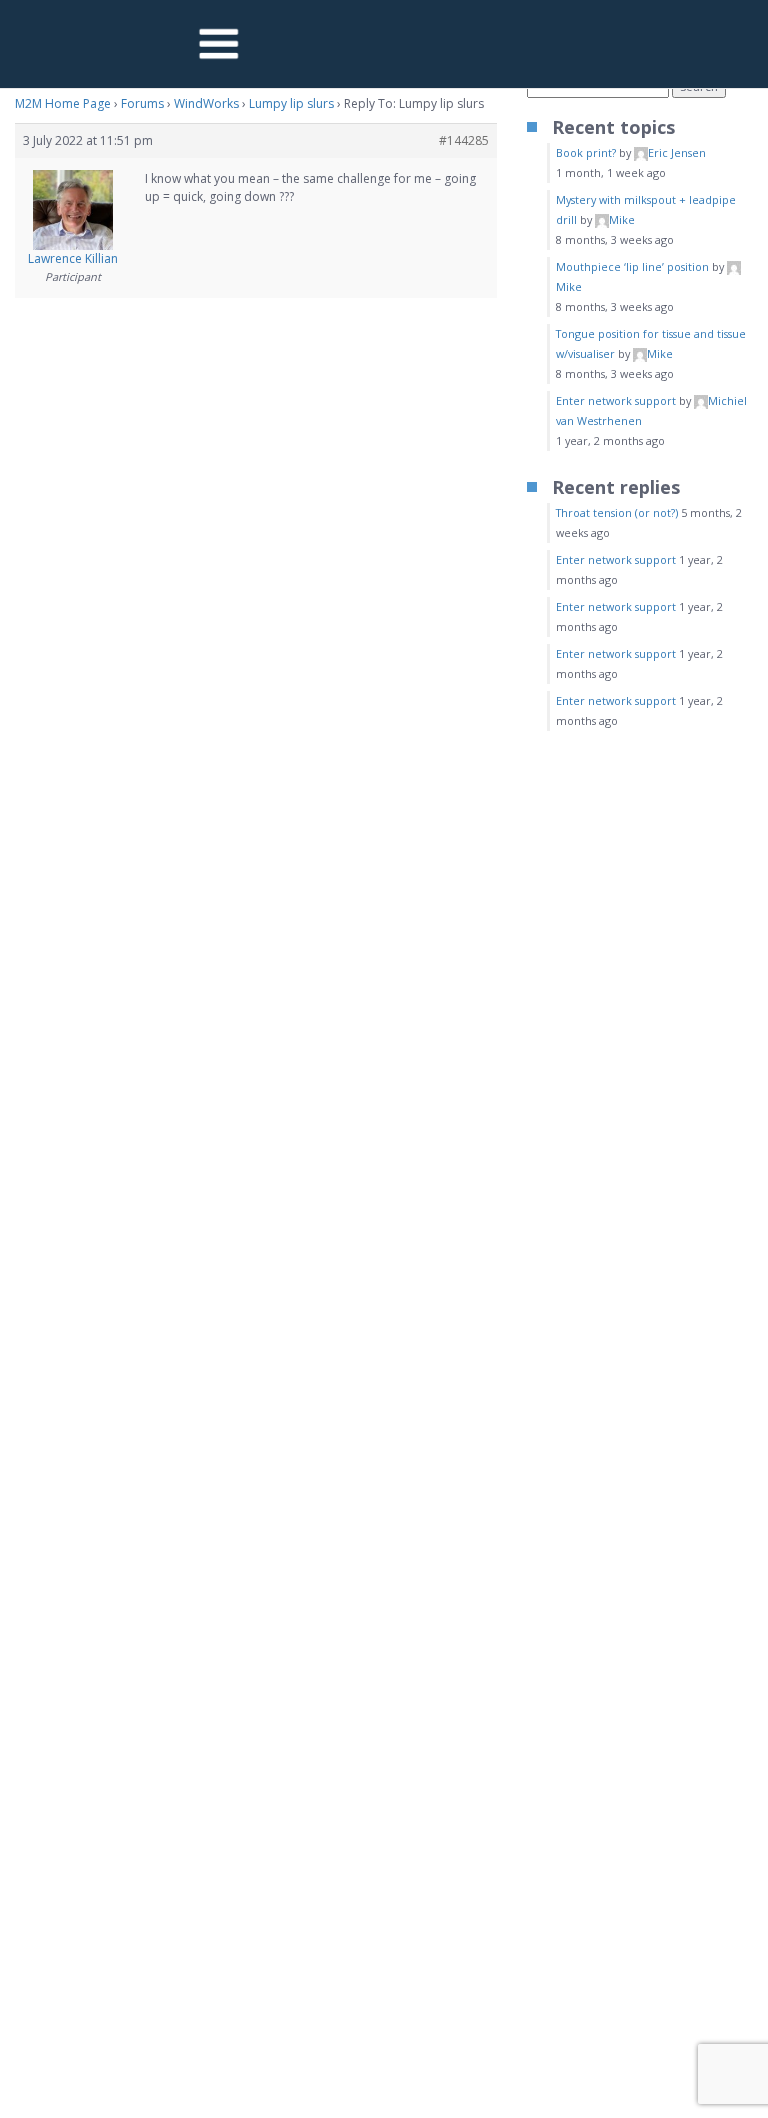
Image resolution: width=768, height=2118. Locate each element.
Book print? (586, 152)
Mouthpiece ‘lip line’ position (632, 266)
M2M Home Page (63, 103)
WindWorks (206, 103)
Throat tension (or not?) (617, 512)
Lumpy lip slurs (291, 103)
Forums (142, 103)
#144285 (464, 140)
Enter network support (616, 400)
